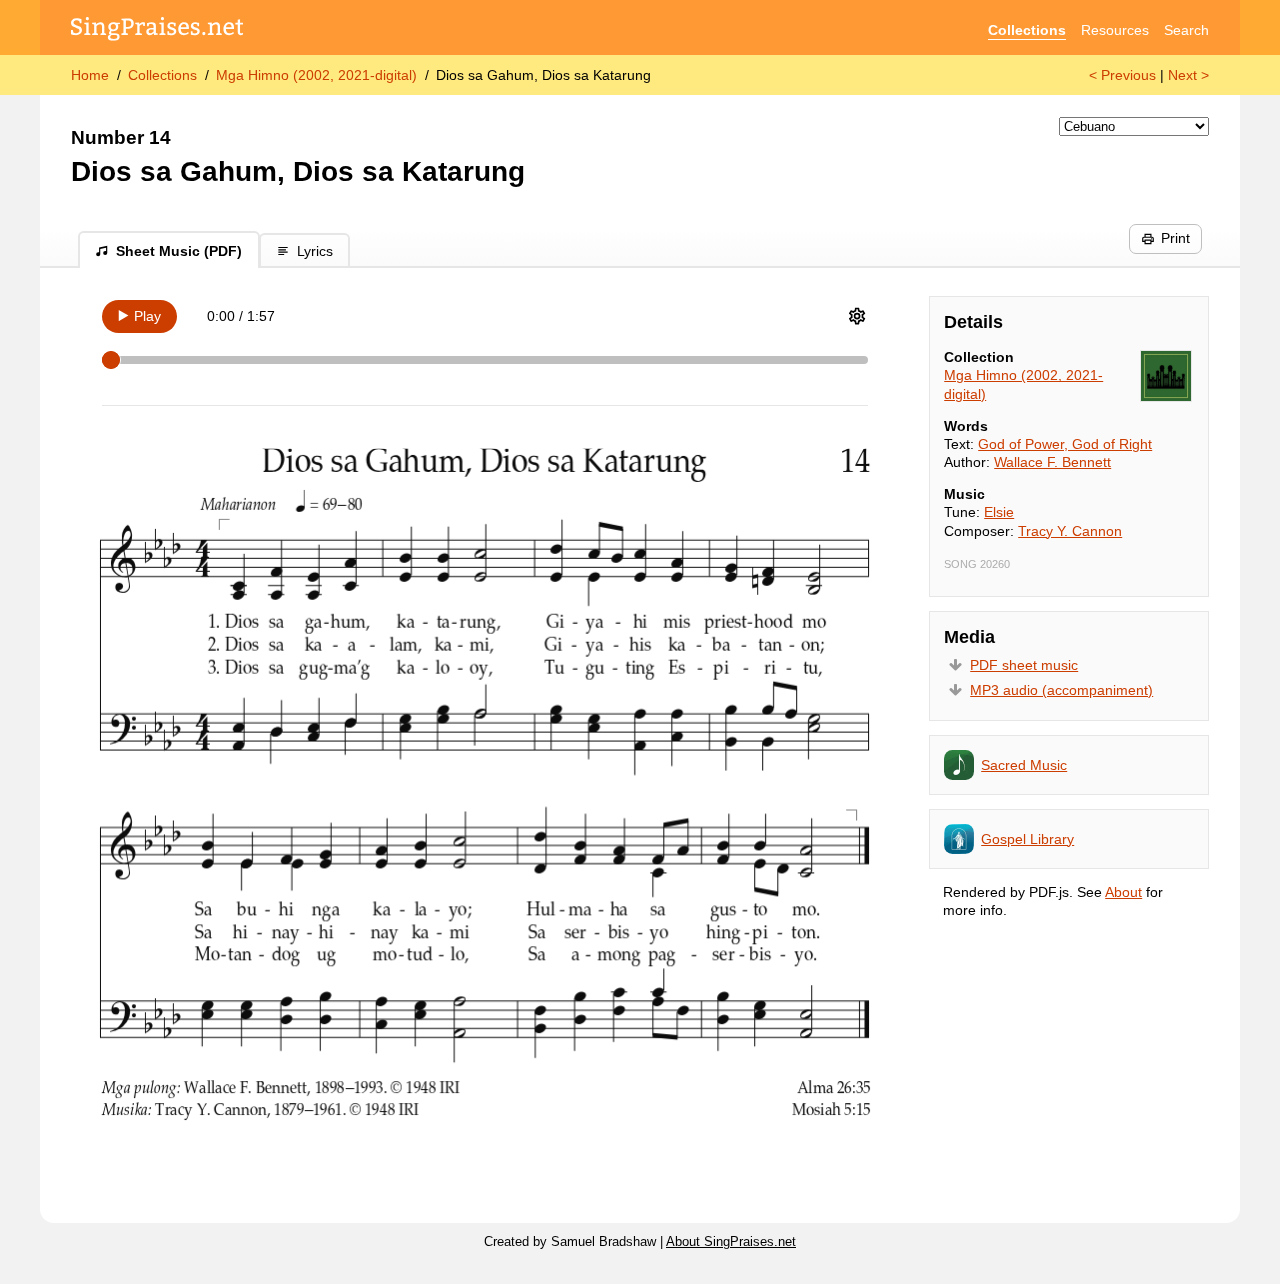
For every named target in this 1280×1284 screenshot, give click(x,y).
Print (1175, 238)
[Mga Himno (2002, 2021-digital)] (1166, 376)
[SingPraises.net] (157, 30)
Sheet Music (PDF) (179, 251)
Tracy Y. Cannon (1070, 531)
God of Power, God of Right (1065, 444)
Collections (1027, 30)
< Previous (1122, 75)
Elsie (999, 512)
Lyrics (315, 251)
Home (90, 75)
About (1123, 892)
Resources (1115, 30)
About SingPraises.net (731, 1242)
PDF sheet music (1024, 665)
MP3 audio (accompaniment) (1061, 690)
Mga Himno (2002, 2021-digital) (316, 75)
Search (1186, 30)
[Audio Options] (857, 316)
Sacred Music (1024, 765)
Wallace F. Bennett (1052, 462)
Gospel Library (1027, 839)
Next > (1188, 75)
